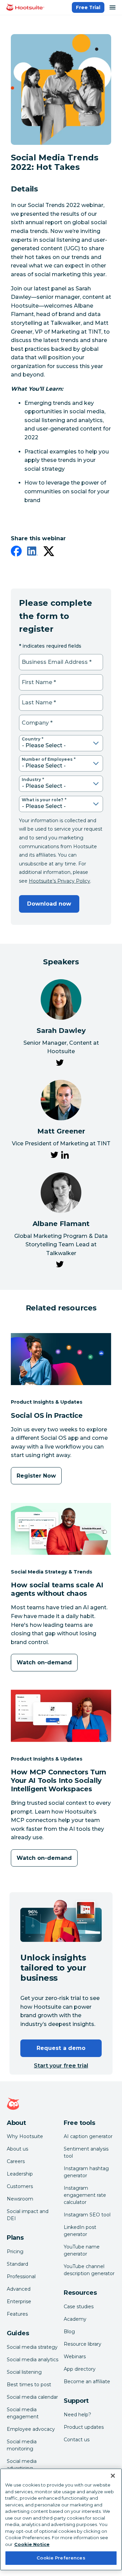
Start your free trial (61, 2066)
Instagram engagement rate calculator (85, 2195)
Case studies (79, 2307)
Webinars (75, 2357)
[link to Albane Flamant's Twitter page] (60, 1266)
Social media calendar (32, 2397)
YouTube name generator (82, 2250)
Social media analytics (33, 2360)
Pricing (15, 2252)
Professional (21, 2276)
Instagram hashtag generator (86, 2172)
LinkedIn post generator (80, 2231)
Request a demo (61, 2048)
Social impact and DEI (28, 2215)
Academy (75, 2319)
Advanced (19, 2289)
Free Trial (88, 7)
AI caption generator (88, 2136)
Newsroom (20, 2199)
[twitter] (49, 552)
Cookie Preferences (61, 2558)
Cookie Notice (32, 2544)
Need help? (77, 2415)
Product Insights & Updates (47, 1402)
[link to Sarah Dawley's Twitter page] (60, 1064)
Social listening (24, 2372)
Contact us (77, 2440)
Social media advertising (22, 2465)
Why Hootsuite (25, 2136)
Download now (49, 904)
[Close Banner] (113, 2476)
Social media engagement (23, 2413)
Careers (16, 2161)
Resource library (83, 2344)
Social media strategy (32, 2347)
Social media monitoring (22, 2445)
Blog (69, 2332)
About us (17, 2149)
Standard (17, 2264)
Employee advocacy (31, 2429)
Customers (20, 2186)
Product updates (84, 2427)
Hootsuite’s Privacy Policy (59, 881)
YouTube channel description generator (89, 2270)
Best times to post (29, 2385)
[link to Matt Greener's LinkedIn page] (65, 1156)
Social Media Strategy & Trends (52, 1572)
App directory (80, 2369)
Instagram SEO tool (87, 2215)
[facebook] (16, 552)
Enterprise (19, 2301)
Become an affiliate (87, 2382)
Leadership (20, 2174)
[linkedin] (33, 552)
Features (17, 2314)
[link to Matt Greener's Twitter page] (54, 1156)
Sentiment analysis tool (86, 2152)
